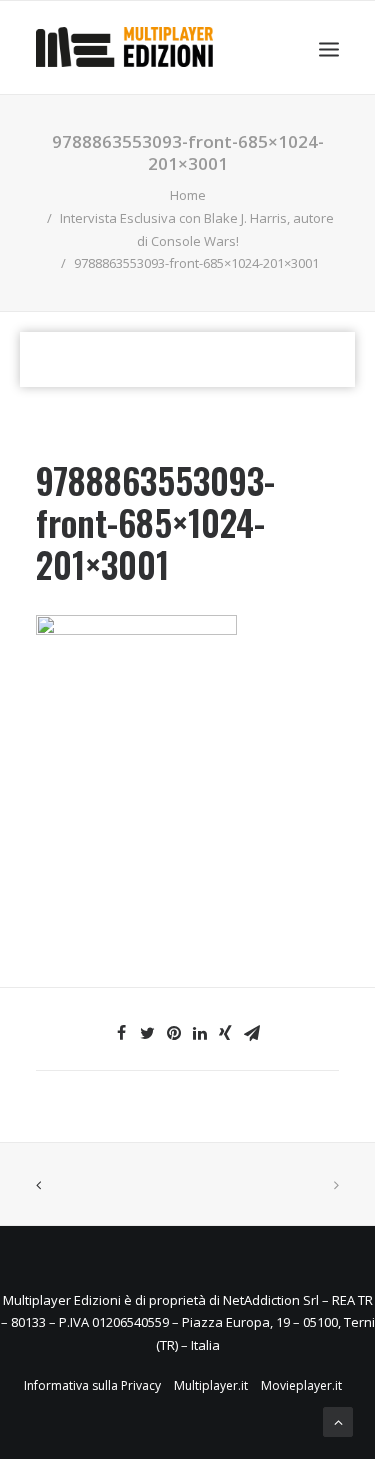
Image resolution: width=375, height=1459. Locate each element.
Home (188, 195)
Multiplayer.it (211, 1385)
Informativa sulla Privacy (92, 1385)
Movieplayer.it (301, 1385)
